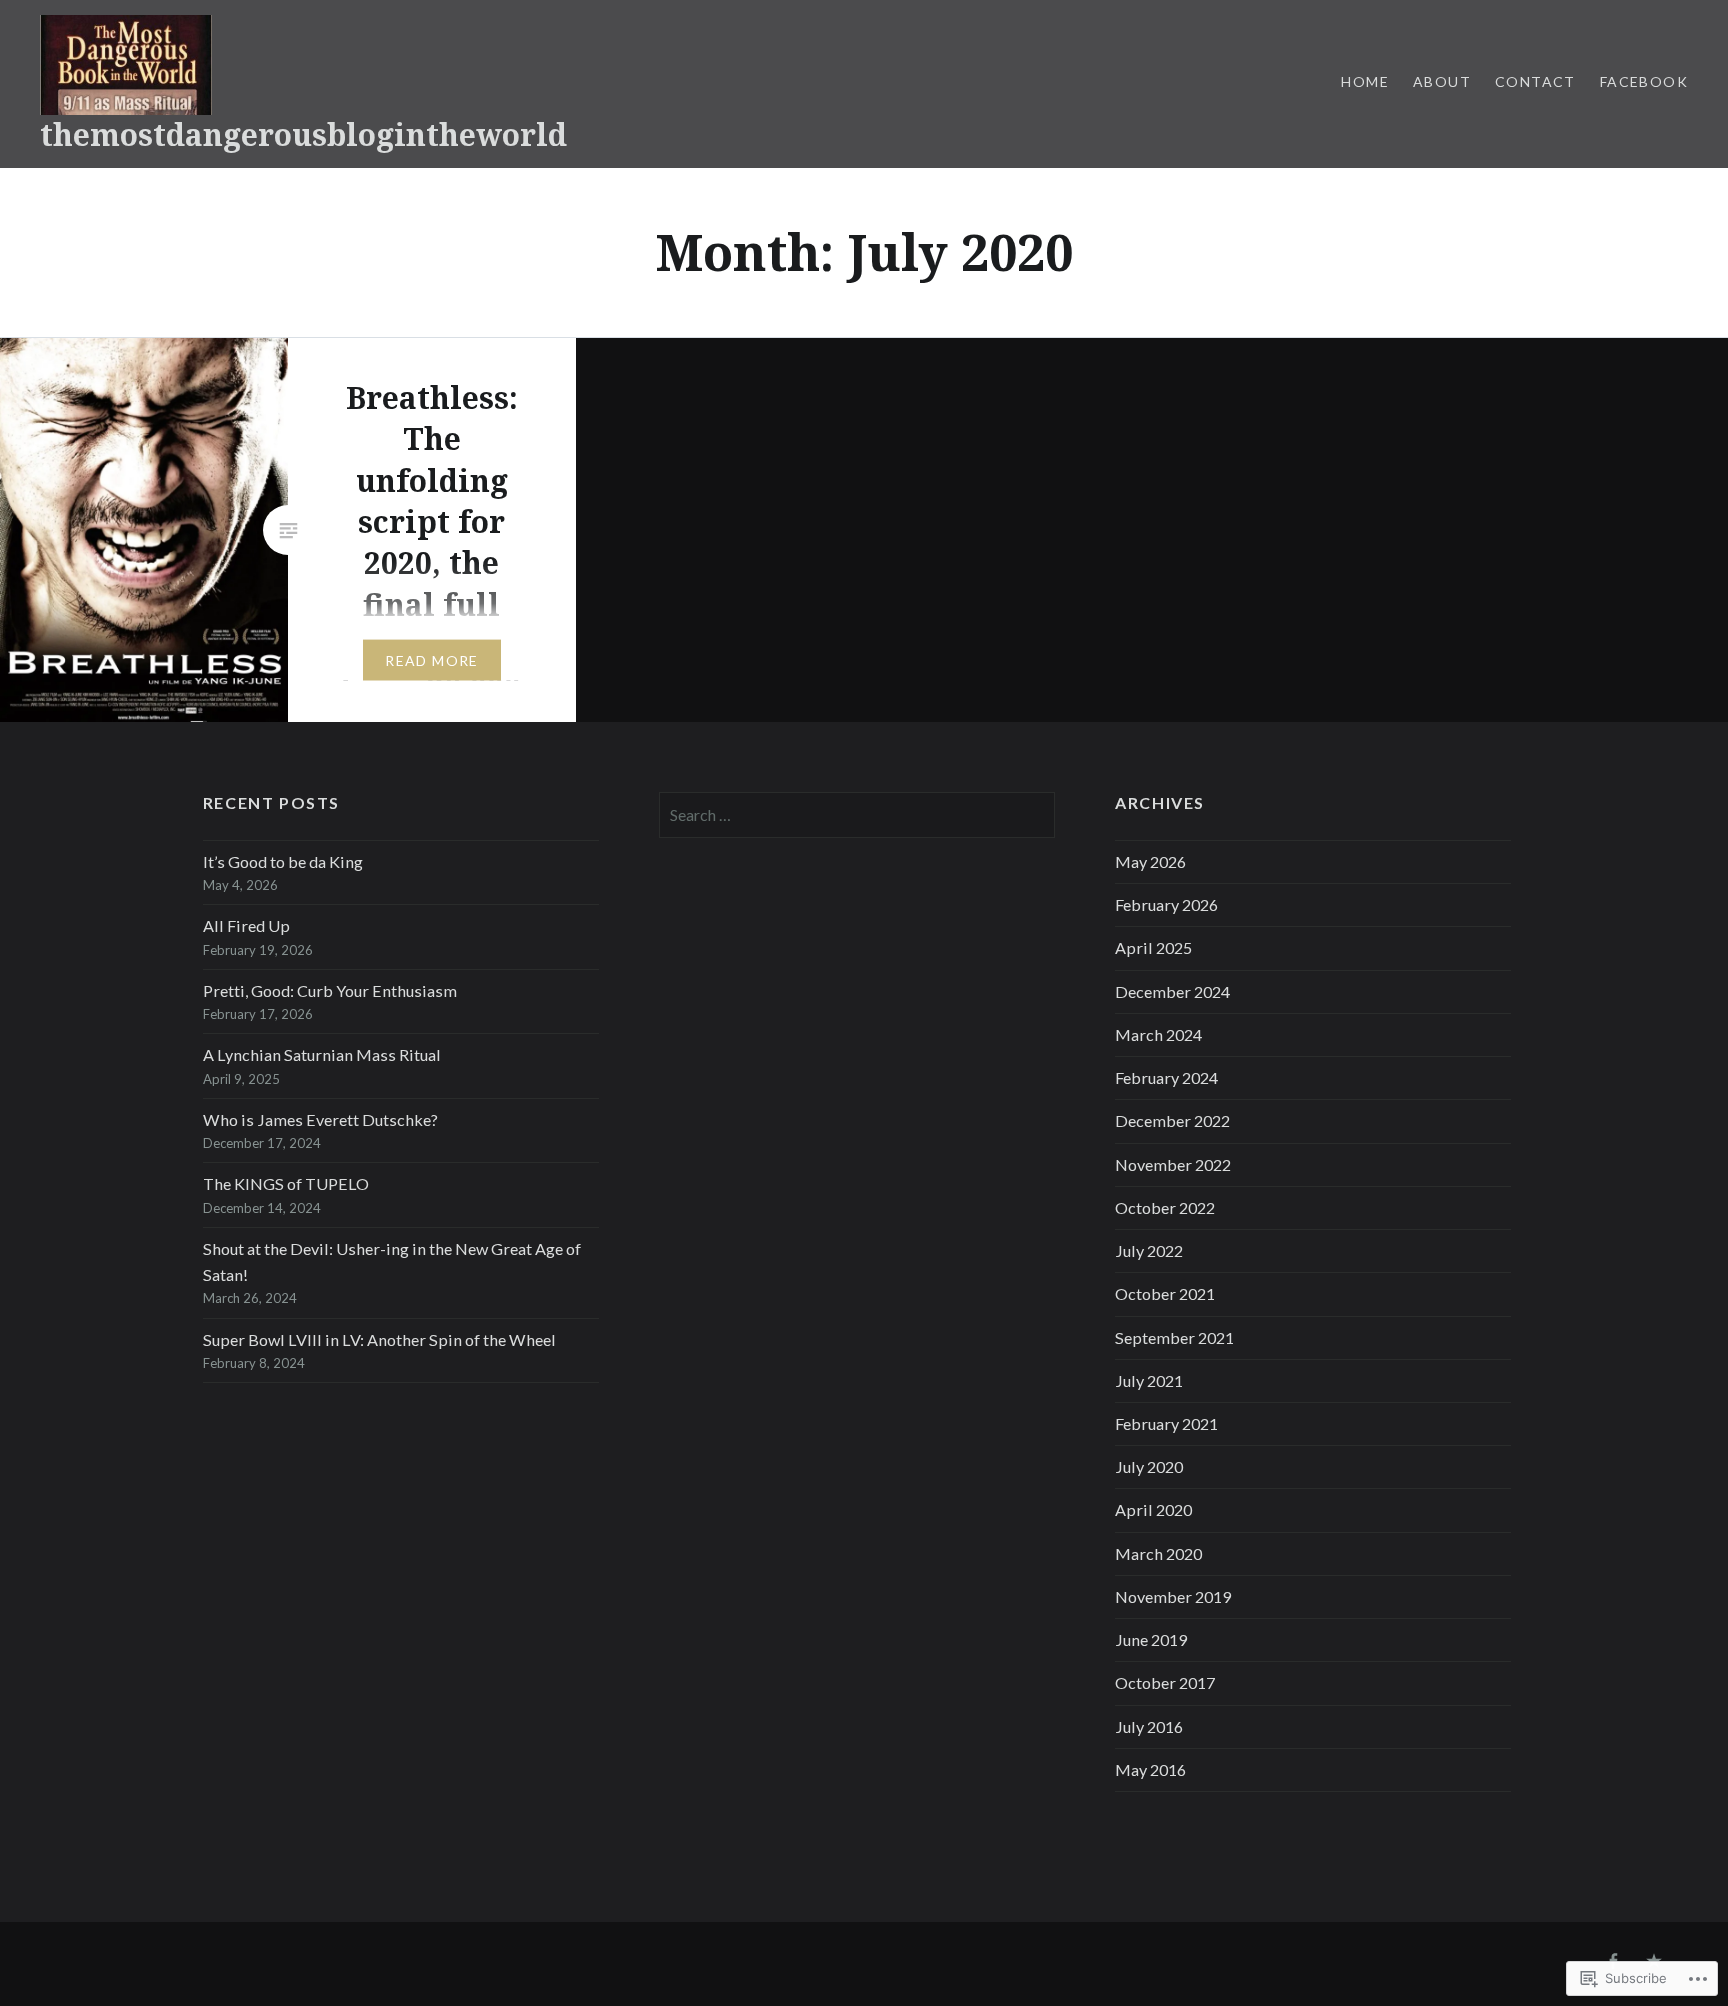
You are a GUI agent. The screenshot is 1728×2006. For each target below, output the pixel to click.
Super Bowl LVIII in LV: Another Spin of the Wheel (379, 1339)
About (1442, 81)
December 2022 (1172, 1120)
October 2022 (1165, 1207)
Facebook (1644, 81)
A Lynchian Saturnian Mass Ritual (322, 1054)
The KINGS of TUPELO (286, 1183)
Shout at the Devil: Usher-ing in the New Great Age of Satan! (392, 1261)
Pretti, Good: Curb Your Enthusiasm (330, 990)
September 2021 (1174, 1337)
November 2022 (1173, 1164)
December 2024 (1172, 991)
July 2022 (1149, 1250)
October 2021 (1165, 1293)
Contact (1535, 81)
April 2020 (1153, 1509)
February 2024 (1166, 1077)
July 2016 (1149, 1726)
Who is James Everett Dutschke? (320, 1119)
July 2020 (1149, 1466)
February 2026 (1166, 904)
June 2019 (1151, 1639)
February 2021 (1166, 1423)
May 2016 (1150, 1769)
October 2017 (1165, 1682)
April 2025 (1153, 947)
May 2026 (1150, 861)
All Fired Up (246, 925)
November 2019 (1173, 1596)
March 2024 (1158, 1034)
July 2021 (1149, 1380)
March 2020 (1158, 1553)
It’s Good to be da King (283, 861)
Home (1365, 81)
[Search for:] (857, 814)
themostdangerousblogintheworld (303, 134)
